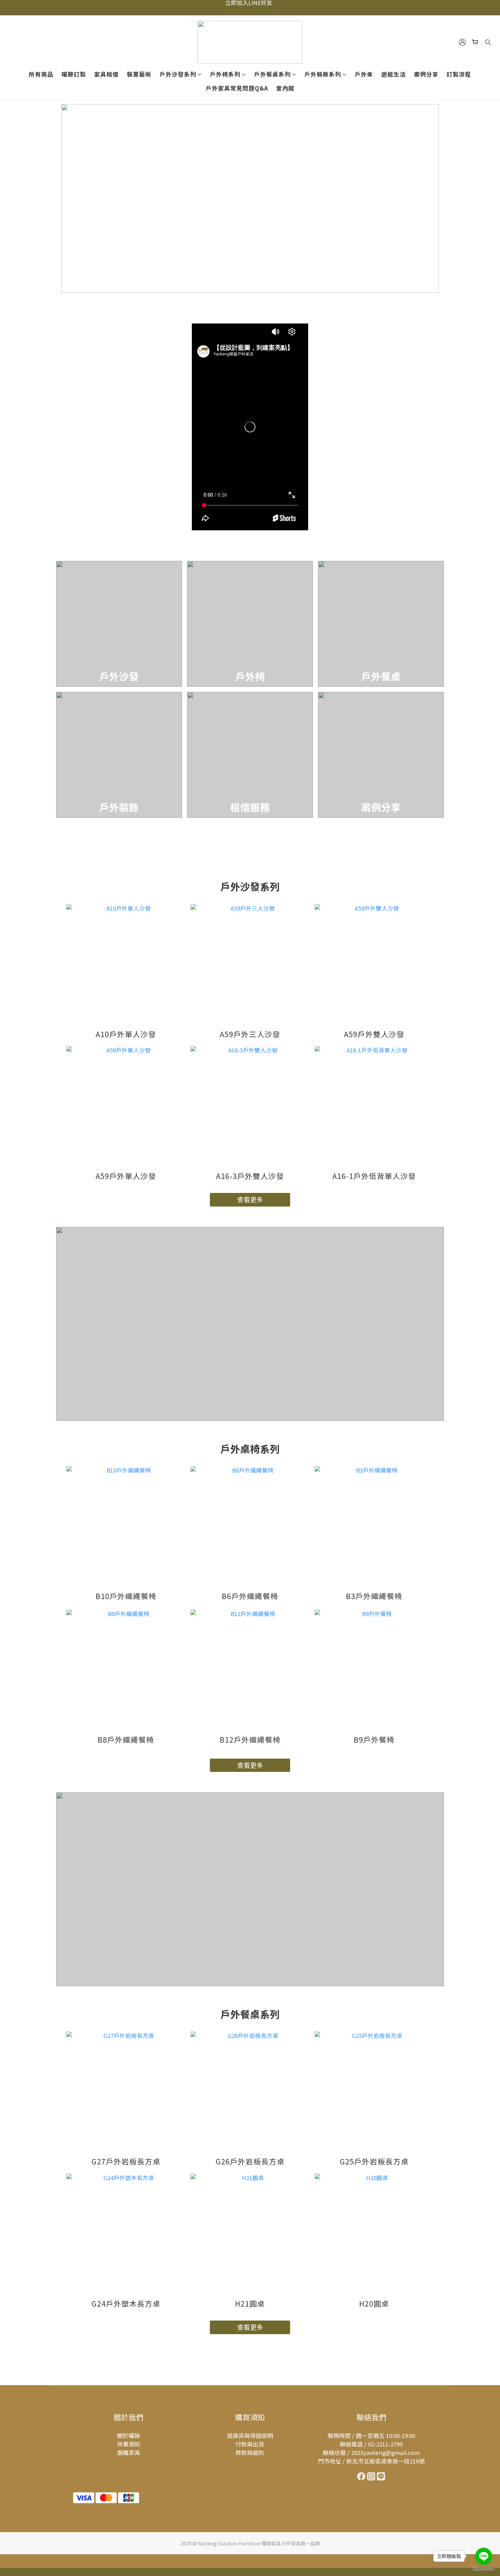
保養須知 (129, 2444)
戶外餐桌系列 (272, 74)
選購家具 (129, 2453)
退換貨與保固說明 (250, 2436)
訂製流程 (459, 74)
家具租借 (106, 74)
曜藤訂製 (74, 74)
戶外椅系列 (225, 74)
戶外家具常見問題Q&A (237, 88)
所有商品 (41, 74)
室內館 (285, 88)
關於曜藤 (129, 2436)
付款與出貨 (250, 2444)
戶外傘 (364, 74)
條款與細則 (250, 2453)
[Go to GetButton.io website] (484, 2569)
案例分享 (426, 74)
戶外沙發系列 (178, 74)
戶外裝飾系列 (323, 74)
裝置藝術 (139, 74)
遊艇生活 (394, 74)
